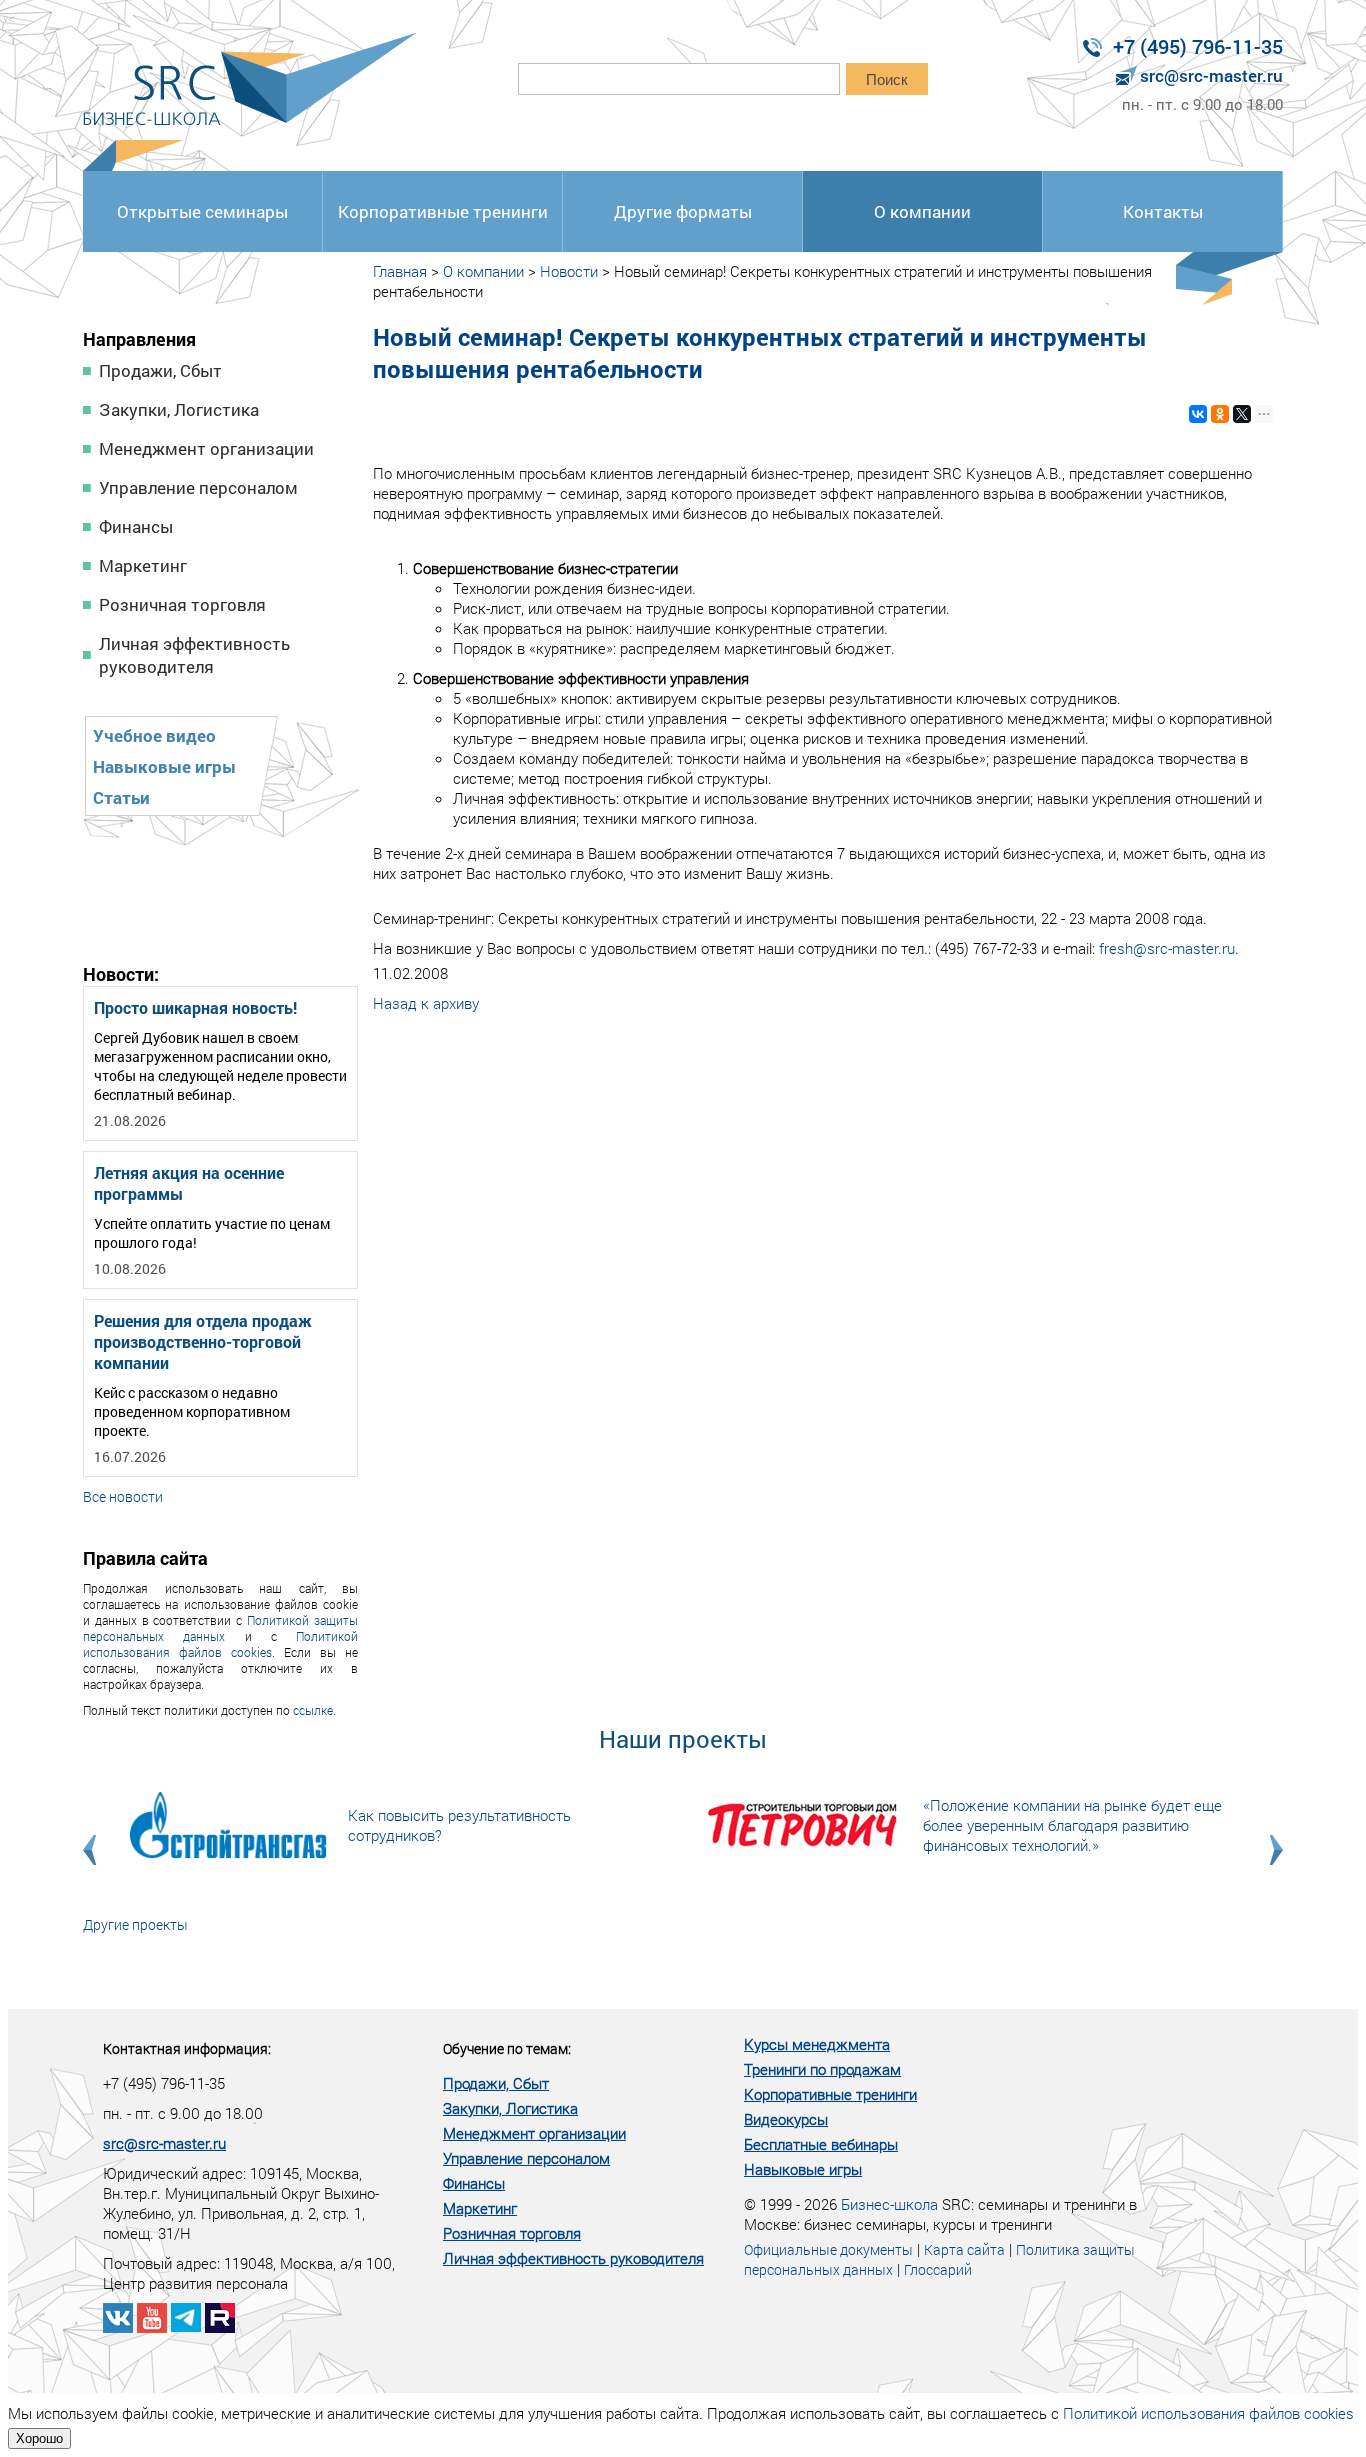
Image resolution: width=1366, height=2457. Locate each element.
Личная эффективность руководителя (194, 655)
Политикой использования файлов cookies (220, 1644)
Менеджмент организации (206, 448)
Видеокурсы (786, 2119)
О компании (922, 211)
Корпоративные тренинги (443, 211)
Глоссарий (938, 2269)
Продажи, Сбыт (160, 370)
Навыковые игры (164, 766)
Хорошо (39, 2438)
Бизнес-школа (889, 2204)
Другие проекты (135, 1924)
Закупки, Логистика (179, 409)
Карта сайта (964, 2249)
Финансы (136, 526)
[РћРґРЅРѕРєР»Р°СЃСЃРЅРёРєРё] (1220, 414)
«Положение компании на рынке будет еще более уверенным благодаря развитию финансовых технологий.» (1072, 1825)
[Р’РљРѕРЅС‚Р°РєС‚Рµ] (1198, 414)
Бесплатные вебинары (821, 2144)
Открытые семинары (202, 211)
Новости (569, 271)
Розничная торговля (182, 604)
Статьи (121, 797)
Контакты (1163, 211)
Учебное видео (154, 735)
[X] (1242, 414)
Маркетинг (143, 565)
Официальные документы (828, 2249)
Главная (400, 271)
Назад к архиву (426, 1003)
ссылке (313, 1710)
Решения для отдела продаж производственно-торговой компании (203, 1341)
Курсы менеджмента (817, 2044)
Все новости (123, 1496)
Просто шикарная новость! (195, 1007)
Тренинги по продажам (822, 2069)
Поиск (887, 79)
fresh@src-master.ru (1167, 948)
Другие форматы (683, 211)
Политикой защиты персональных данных (220, 1628)
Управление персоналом (198, 487)
